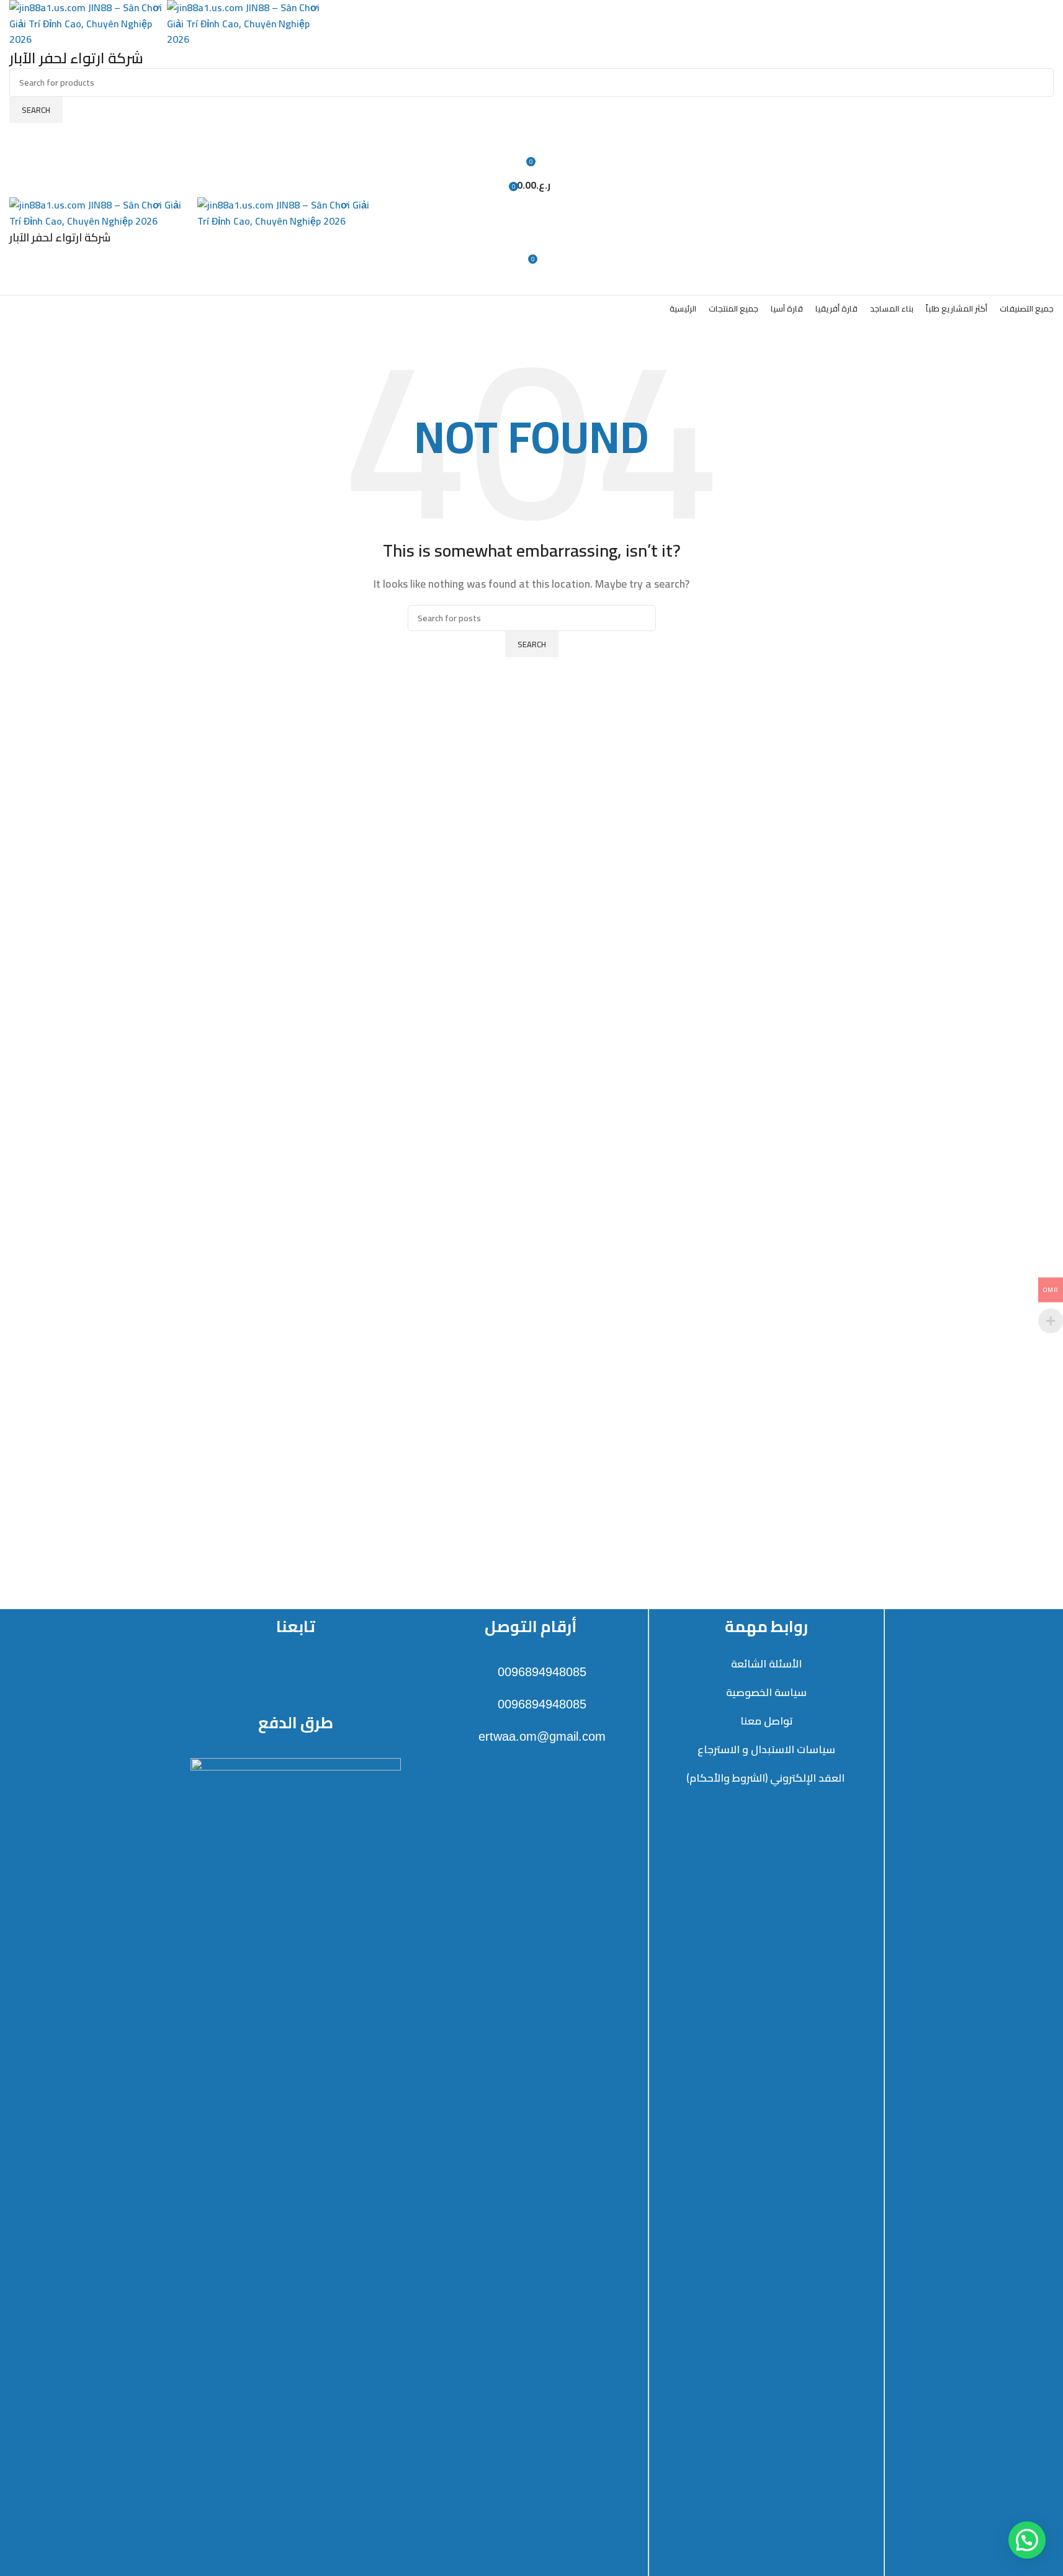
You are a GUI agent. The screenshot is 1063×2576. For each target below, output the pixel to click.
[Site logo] (88, 22)
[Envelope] (313, 1677)
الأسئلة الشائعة (766, 1664)
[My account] (531, 135)
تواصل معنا (767, 1721)
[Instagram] (279, 1677)
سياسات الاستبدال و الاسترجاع (766, 1749)
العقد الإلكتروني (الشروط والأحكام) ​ (767, 1778)
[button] (1027, 2540)
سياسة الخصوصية (766, 1692)
